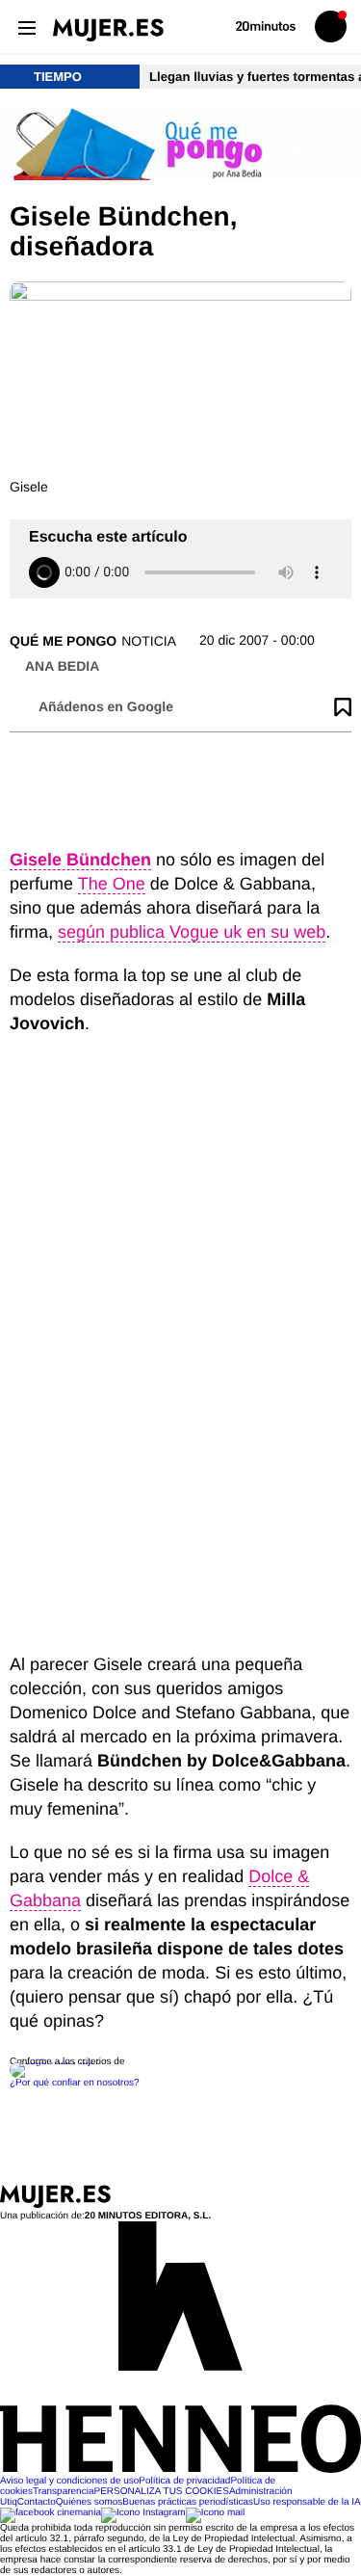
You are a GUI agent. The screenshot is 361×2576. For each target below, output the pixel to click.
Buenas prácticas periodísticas (188, 2502)
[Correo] (216, 2513)
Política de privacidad (184, 2481)
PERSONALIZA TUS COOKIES (161, 2492)
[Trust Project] (56, 2062)
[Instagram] (143, 2513)
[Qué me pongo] (180, 146)
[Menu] (26, 27)
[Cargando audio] (44, 572)
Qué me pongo (63, 641)
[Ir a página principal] (108, 30)
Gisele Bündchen (80, 860)
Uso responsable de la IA (307, 2502)
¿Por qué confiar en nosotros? (75, 2083)
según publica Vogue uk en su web (192, 932)
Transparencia (64, 2492)
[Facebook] (51, 2513)
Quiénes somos (89, 2502)
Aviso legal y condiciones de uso (69, 2481)
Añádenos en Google (106, 706)
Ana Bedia (62, 666)
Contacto (37, 2502)
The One (112, 884)
